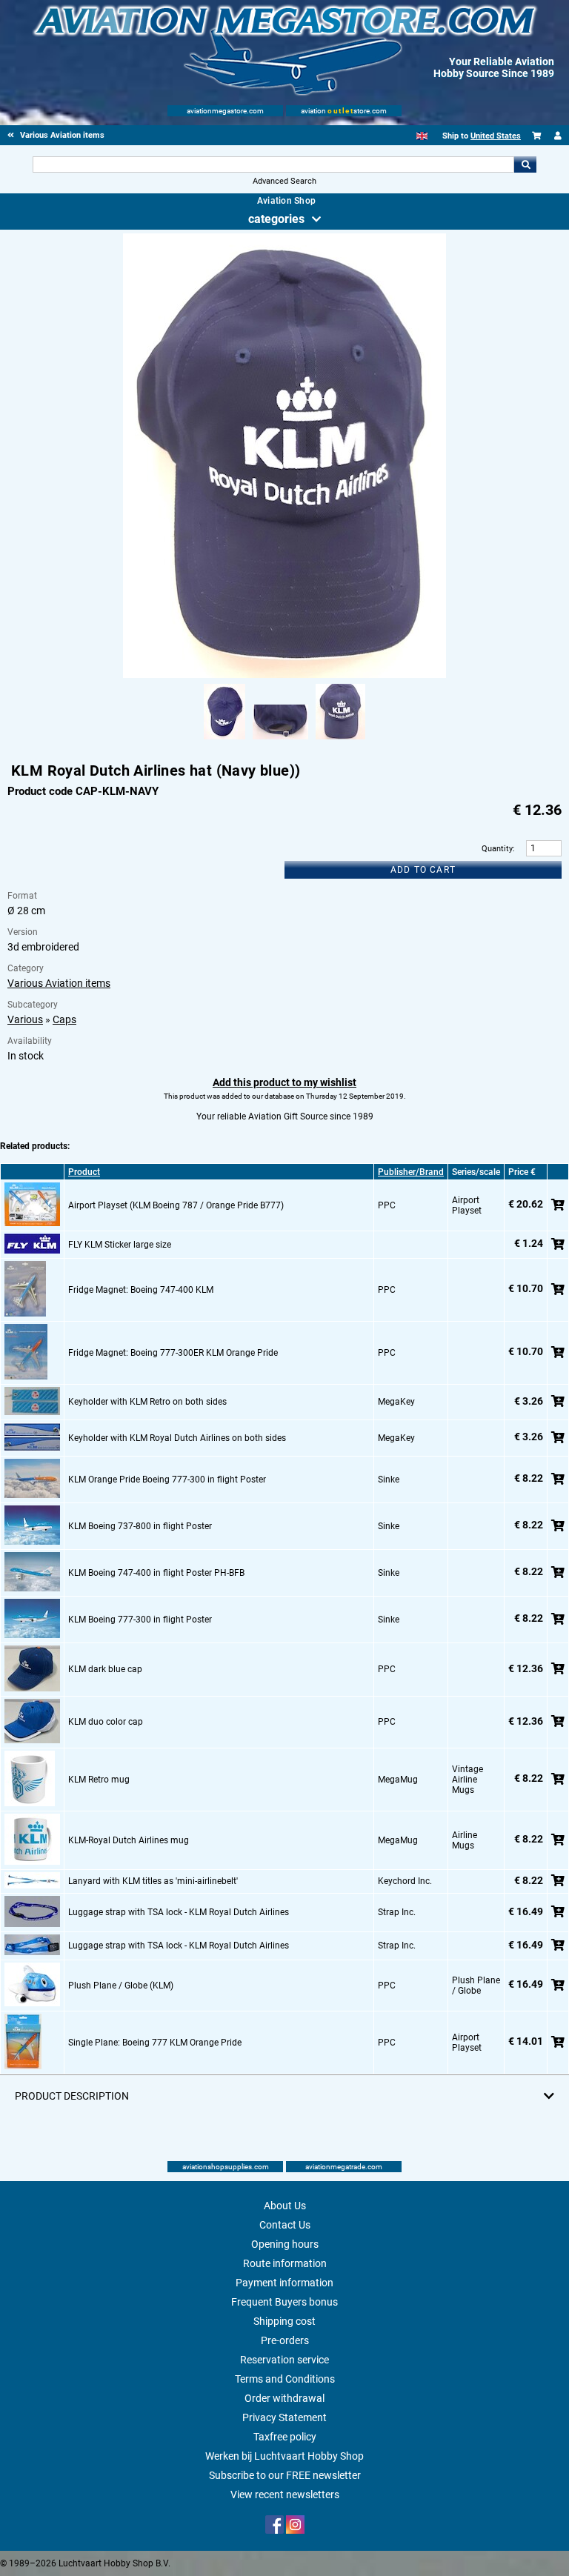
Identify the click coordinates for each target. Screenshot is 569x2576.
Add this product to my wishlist (284, 1082)
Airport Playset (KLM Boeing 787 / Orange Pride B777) (176, 1205)
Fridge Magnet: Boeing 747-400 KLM (141, 1290)
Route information (285, 2263)
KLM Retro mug (99, 1780)
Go (525, 164)
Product (84, 1172)
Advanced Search (284, 181)
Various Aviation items (59, 983)
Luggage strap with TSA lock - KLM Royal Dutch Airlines (179, 1912)
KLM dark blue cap (105, 1669)
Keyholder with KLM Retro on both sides (147, 1402)
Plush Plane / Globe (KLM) (121, 1986)
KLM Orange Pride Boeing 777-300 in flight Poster (167, 1480)
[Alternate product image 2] (280, 740)
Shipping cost (284, 2321)
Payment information (284, 2283)
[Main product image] (284, 675)
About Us (285, 2206)
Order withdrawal (284, 2398)
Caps (64, 1019)
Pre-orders (285, 2340)
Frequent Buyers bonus (284, 2302)
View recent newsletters (285, 2495)
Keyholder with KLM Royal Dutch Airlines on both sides (177, 1438)
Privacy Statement (284, 2417)
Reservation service (284, 2360)
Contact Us (285, 2225)
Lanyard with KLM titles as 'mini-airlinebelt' (153, 1881)
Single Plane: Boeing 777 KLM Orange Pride (155, 2043)
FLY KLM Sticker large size (120, 1245)
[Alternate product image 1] (224, 740)
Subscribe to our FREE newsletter (285, 2475)
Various (25, 1019)
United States (496, 136)
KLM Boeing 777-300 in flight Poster (140, 1620)
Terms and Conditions (285, 2379)
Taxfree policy (285, 2437)
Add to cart (423, 870)
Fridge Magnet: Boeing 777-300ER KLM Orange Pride (173, 1353)
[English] (422, 136)
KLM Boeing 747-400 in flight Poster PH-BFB (156, 1573)
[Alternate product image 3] (340, 740)
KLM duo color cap (106, 1722)
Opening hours (285, 2244)
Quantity (497, 849)
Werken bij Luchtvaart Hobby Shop (284, 2456)
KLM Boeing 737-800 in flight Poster (140, 1526)
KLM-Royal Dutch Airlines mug (129, 1840)
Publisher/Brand (411, 1172)
